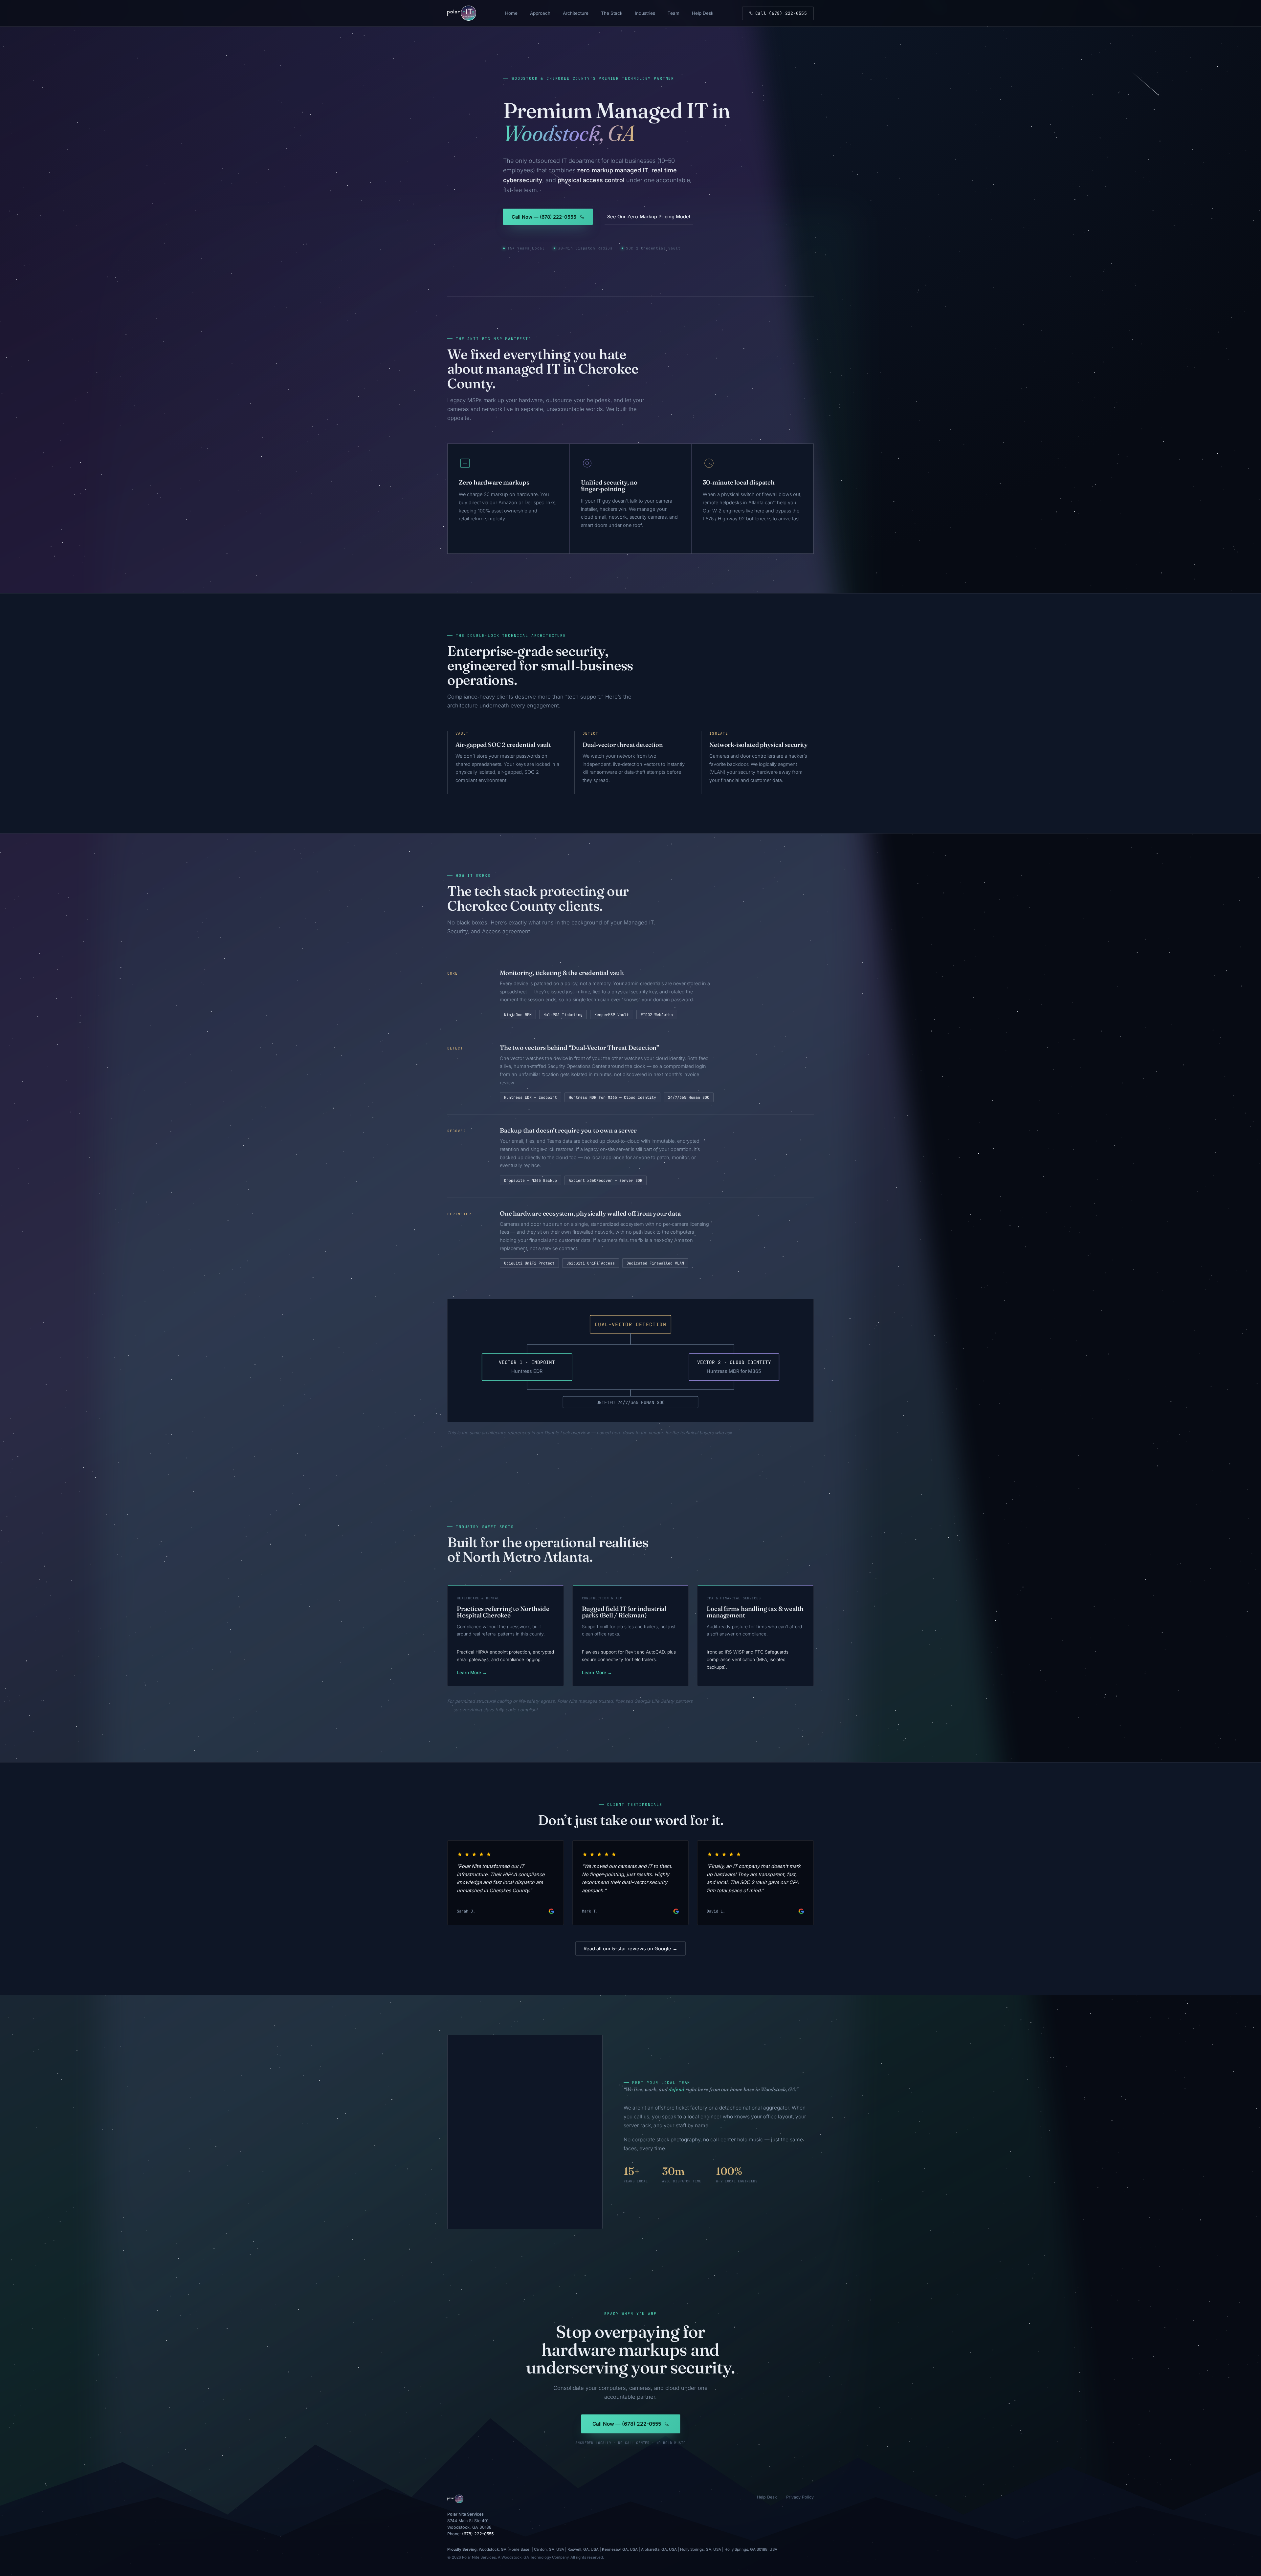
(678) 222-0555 (478, 2534)
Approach (540, 13)
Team (674, 13)
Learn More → (472, 1673)
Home (511, 13)
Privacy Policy (800, 2497)
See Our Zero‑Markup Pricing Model (649, 216)
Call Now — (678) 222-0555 (544, 217)
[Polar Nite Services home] (462, 13)
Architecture (576, 13)
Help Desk (703, 13)
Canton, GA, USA (549, 2549)
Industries (645, 13)
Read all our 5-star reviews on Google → (630, 1948)
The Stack (612, 13)
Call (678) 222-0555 (781, 13)
